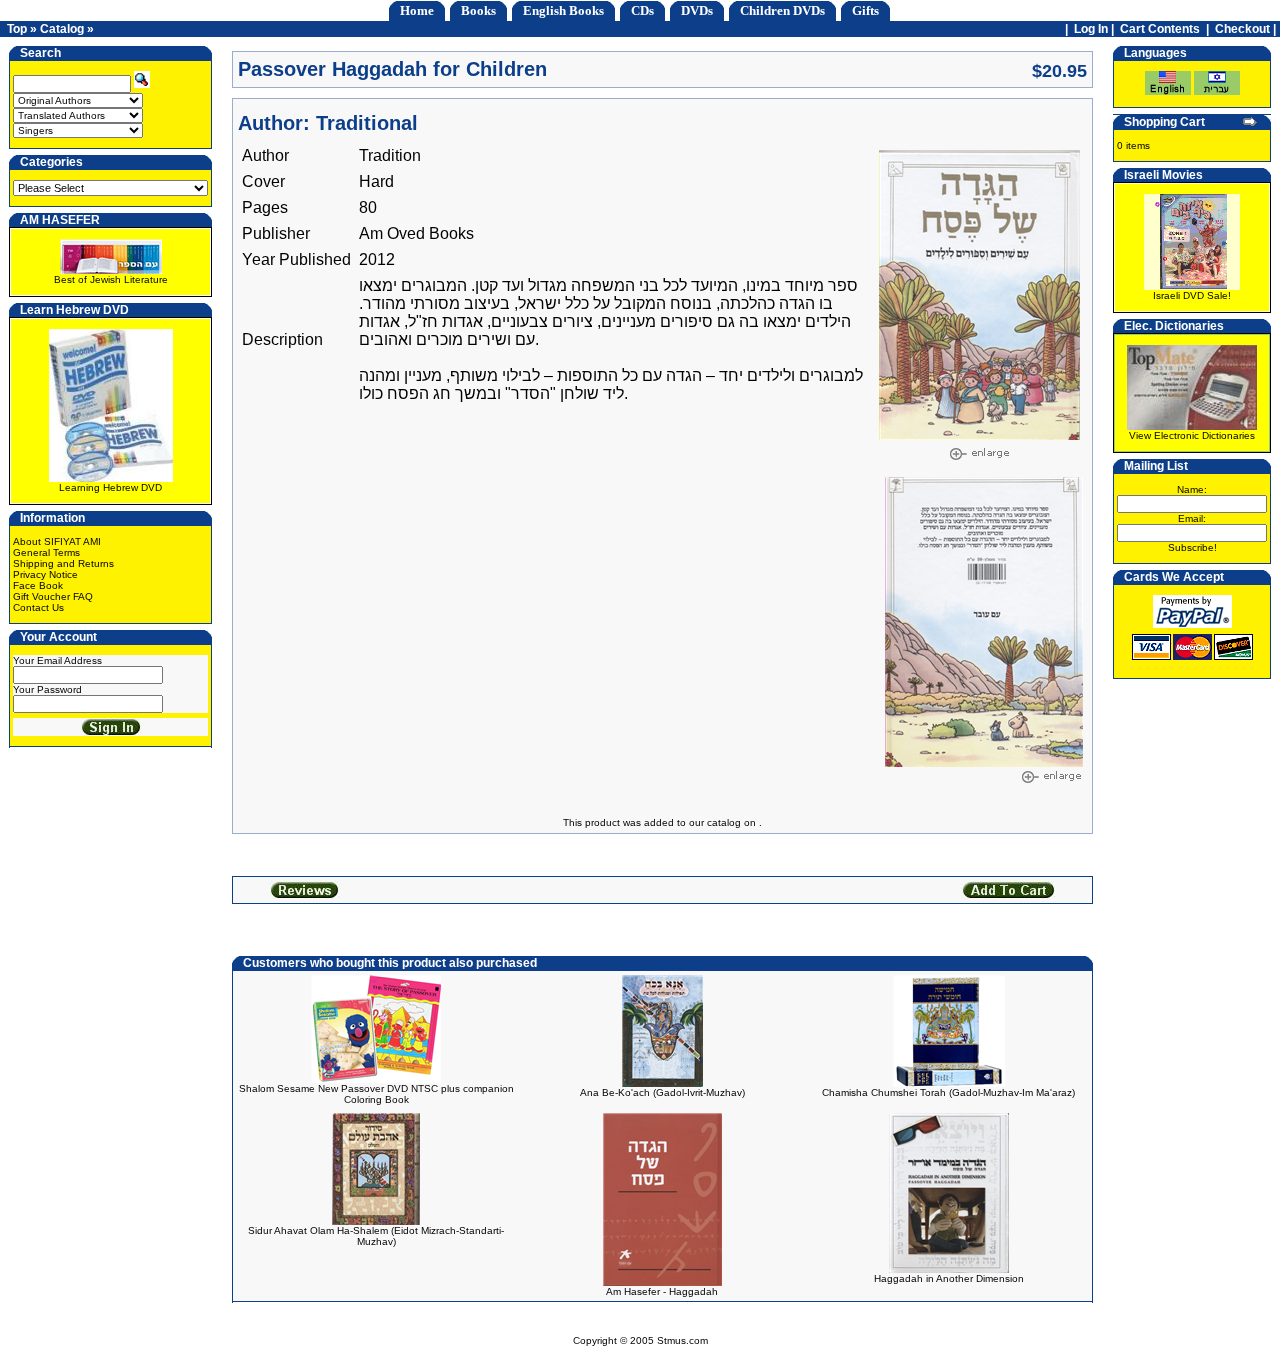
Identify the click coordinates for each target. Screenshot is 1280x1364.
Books (478, 10)
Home (417, 10)
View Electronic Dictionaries (1192, 435)
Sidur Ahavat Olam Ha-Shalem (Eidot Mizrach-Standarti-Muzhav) (376, 1236)
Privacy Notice (45, 574)
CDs (642, 10)
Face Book (38, 585)
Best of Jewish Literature (111, 279)
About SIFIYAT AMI (57, 541)
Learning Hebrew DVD (110, 487)
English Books (563, 10)
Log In (1091, 29)
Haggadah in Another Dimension (949, 1278)
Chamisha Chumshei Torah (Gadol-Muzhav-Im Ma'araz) (948, 1092)
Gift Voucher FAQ (53, 596)
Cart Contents (1160, 29)
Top (17, 29)
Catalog (62, 29)
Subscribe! (1192, 547)
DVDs (697, 10)
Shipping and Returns (63, 563)
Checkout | (1247, 29)
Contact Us (38, 607)
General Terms (46, 552)
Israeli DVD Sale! (1192, 295)
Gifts (865, 10)
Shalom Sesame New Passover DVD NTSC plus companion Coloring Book (376, 1094)
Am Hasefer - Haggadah (662, 1291)
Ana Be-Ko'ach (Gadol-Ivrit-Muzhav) (662, 1092)
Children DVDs (782, 10)
